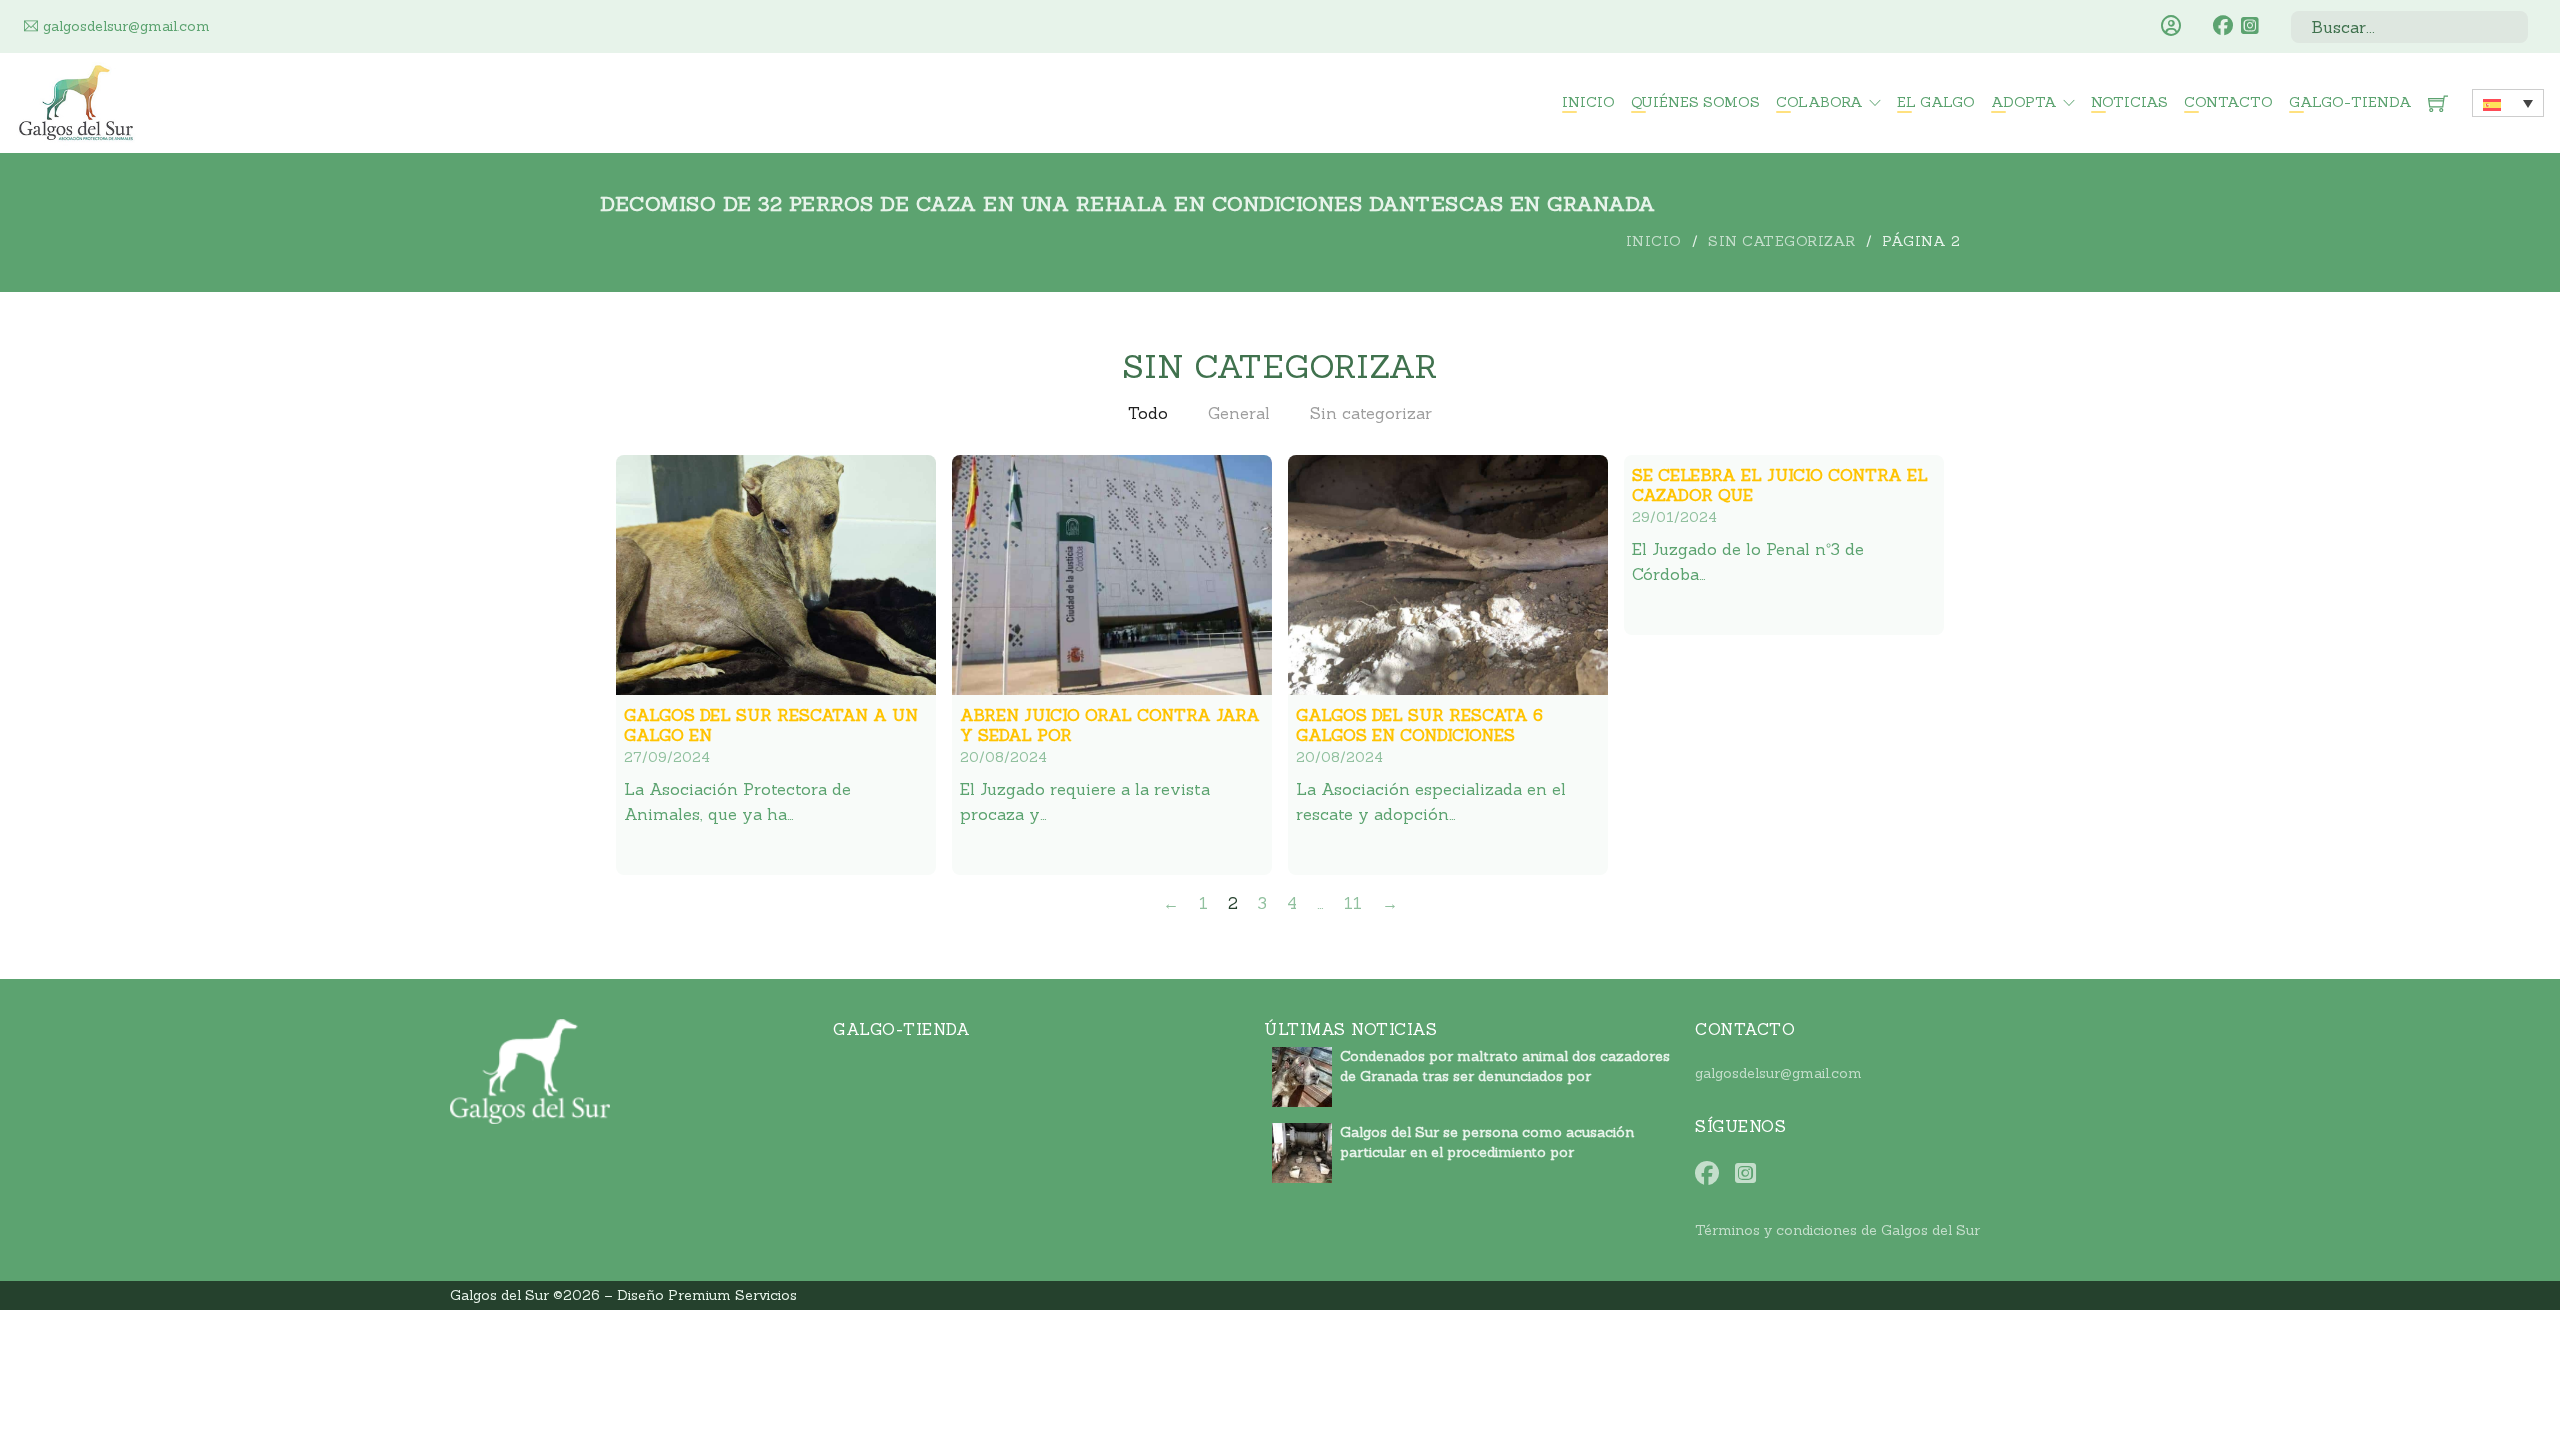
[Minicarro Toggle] (2438, 103)
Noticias (2129, 102)
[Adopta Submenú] (2069, 103)
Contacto (2228, 102)
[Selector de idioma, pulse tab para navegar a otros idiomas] (2508, 103)
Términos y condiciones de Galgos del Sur (1837, 1230)
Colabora (1819, 102)
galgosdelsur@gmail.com (1778, 1073)
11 (1353, 903)
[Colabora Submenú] (1875, 103)
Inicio (1588, 102)
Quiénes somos (1695, 102)
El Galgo (1936, 102)
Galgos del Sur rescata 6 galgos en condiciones (1419, 725)
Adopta (2024, 102)
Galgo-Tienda (2350, 102)
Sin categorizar (1782, 241)
